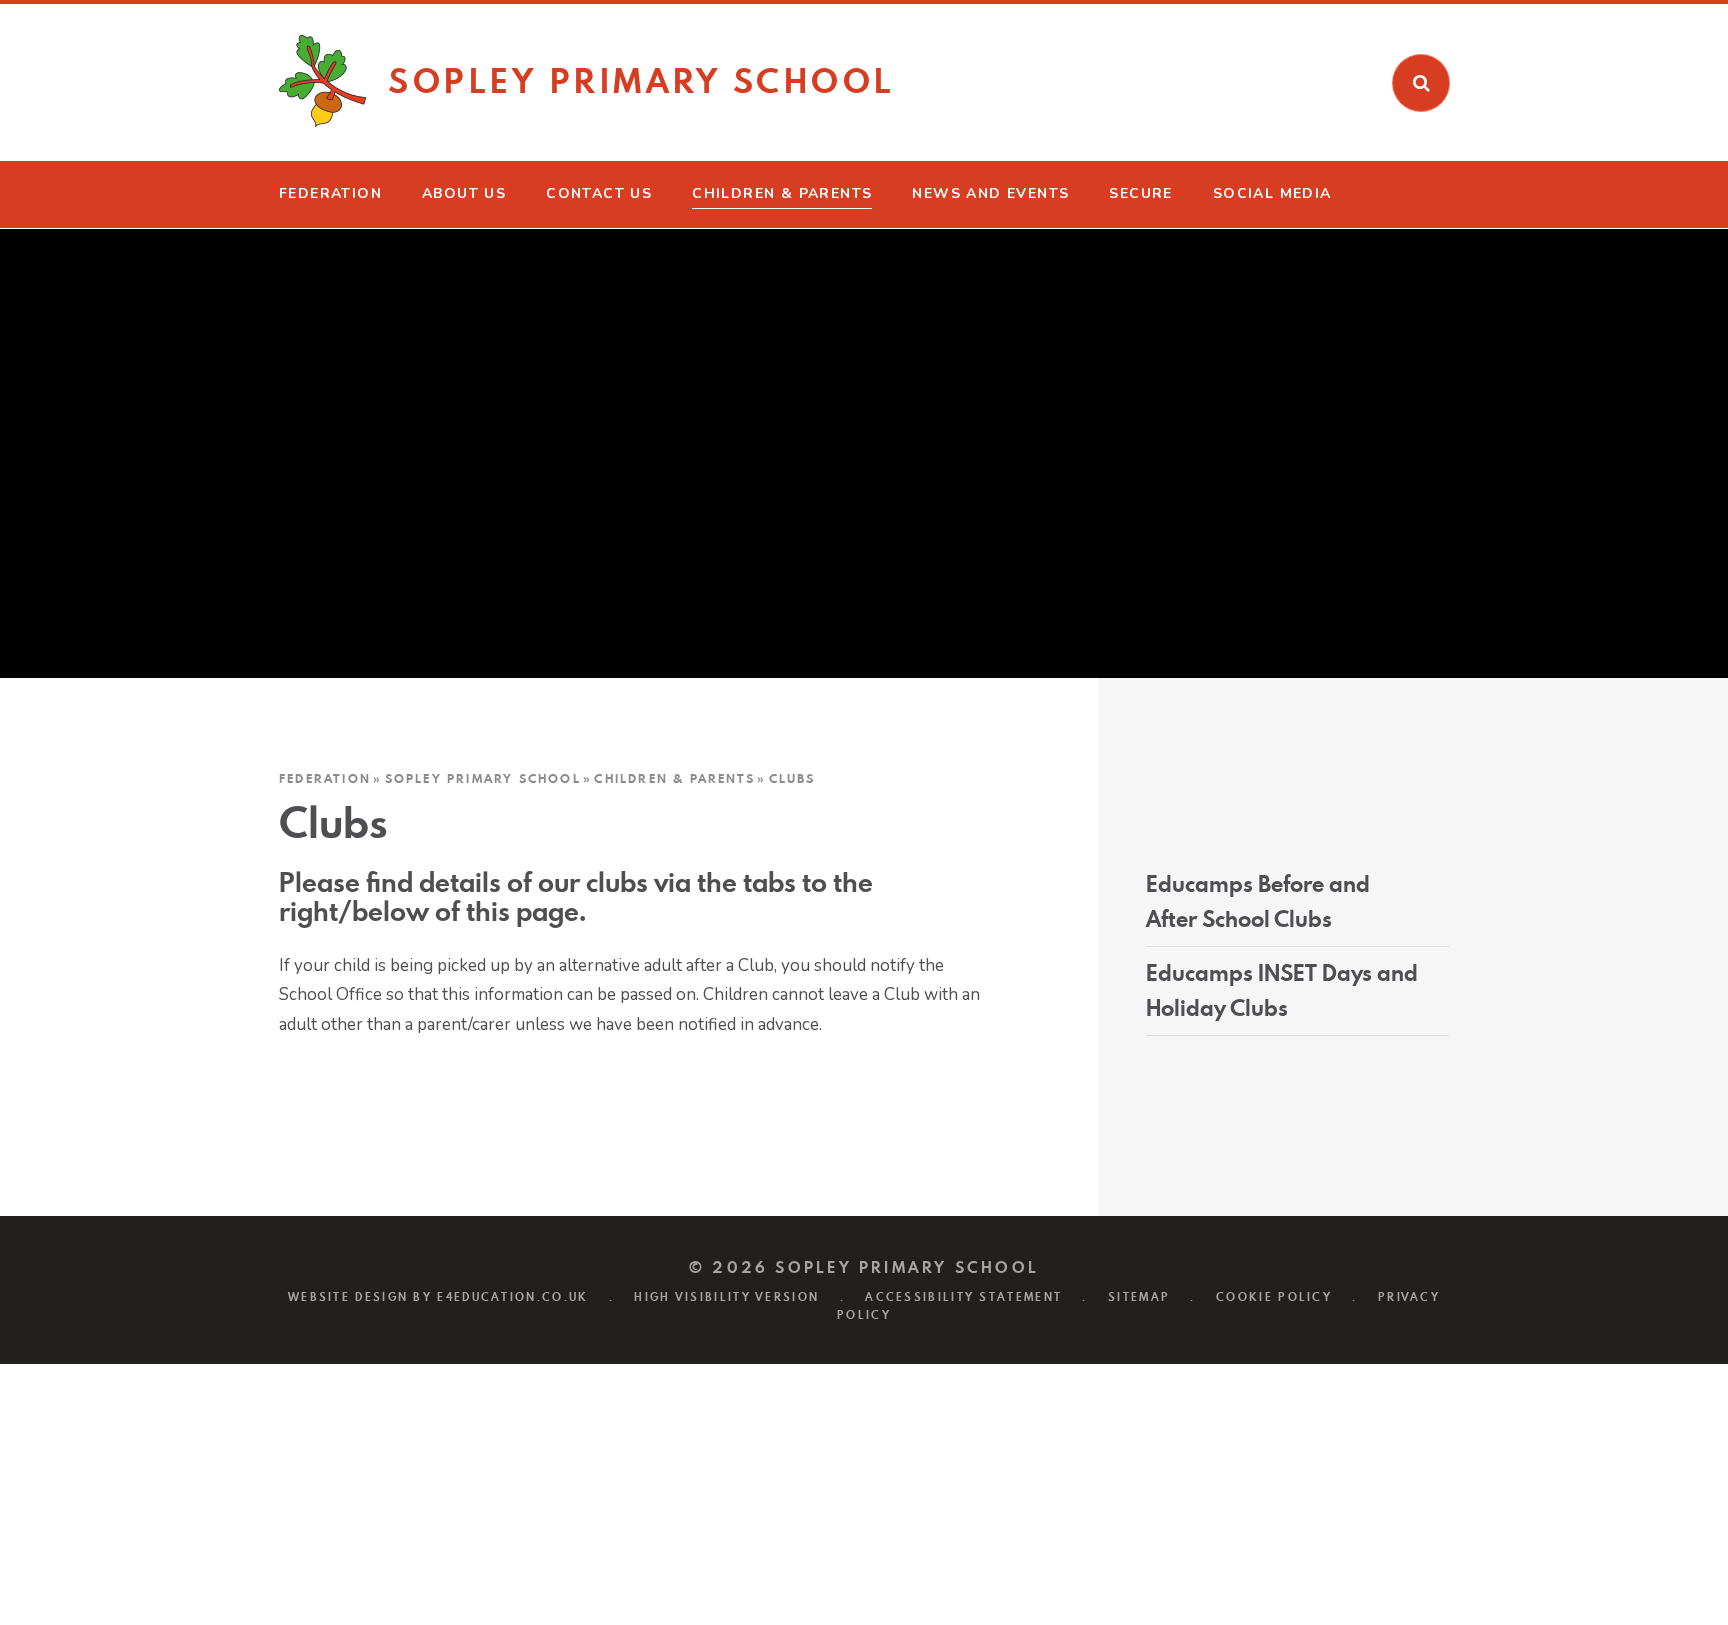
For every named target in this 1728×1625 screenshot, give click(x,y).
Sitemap (1139, 1297)
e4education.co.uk (512, 1297)
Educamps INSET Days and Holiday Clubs (1282, 990)
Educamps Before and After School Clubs (1258, 901)
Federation (325, 778)
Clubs (792, 778)
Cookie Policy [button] (1274, 1297)
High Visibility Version (726, 1297)
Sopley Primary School (483, 778)
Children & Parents (674, 778)
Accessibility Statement (963, 1297)
